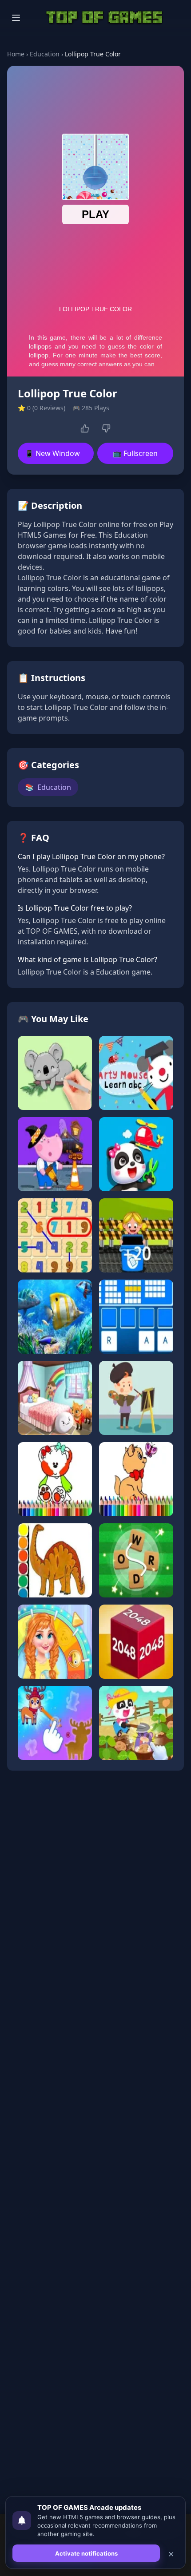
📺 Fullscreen (135, 453)
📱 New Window (52, 453)
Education (45, 54)
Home (16, 54)
